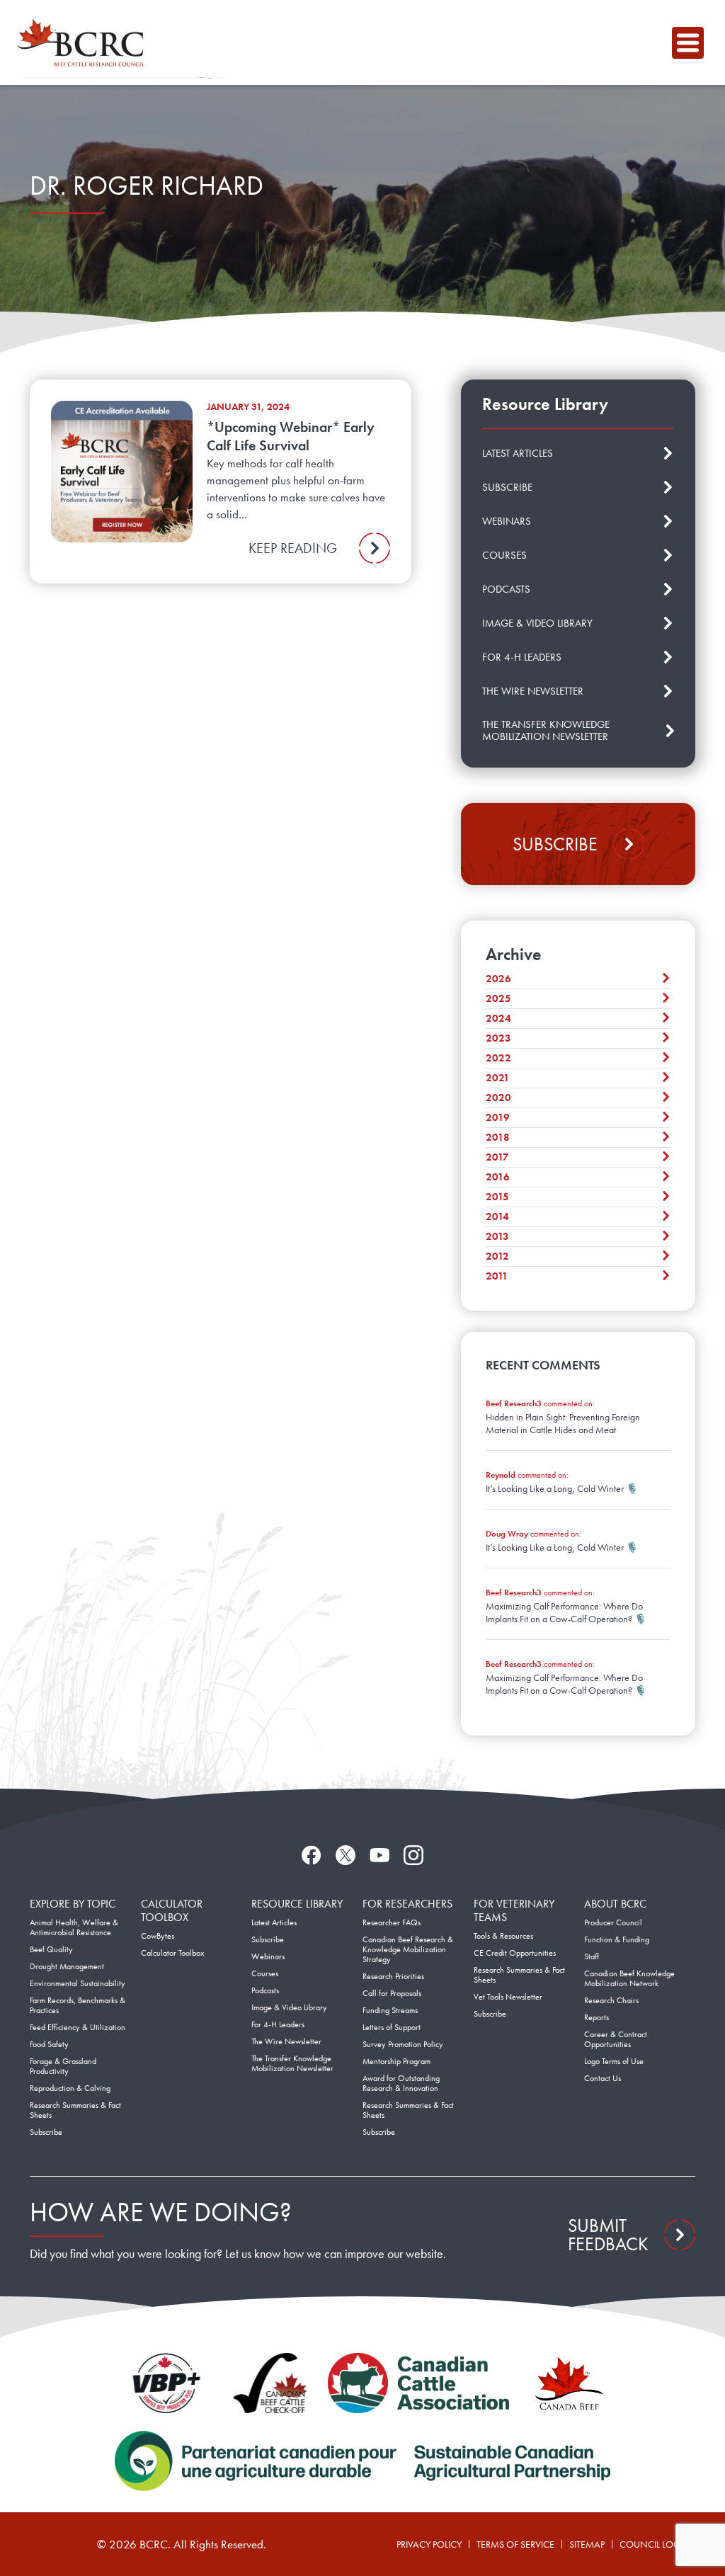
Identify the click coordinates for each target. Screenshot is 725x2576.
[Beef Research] (84, 42)
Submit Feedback (608, 2235)
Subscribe (555, 844)
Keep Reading (293, 548)
